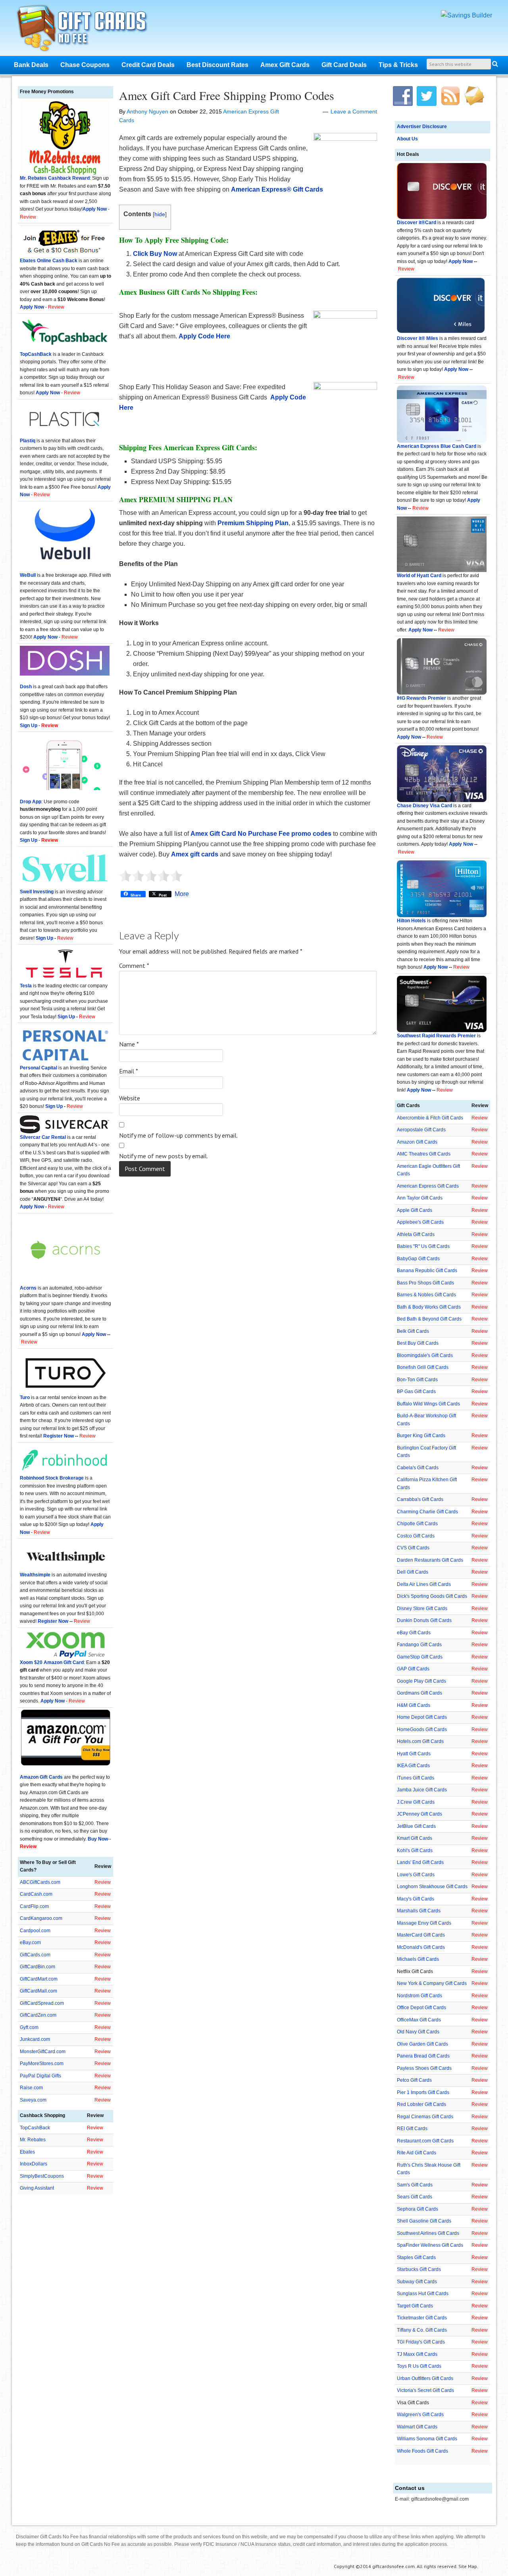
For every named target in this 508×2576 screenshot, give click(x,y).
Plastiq (28, 441)
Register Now (59, 1436)
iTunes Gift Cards (416, 1778)
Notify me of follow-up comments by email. (178, 1135)
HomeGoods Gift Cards (422, 1729)
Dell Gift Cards (413, 1572)
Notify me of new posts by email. (164, 1156)
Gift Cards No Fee (92, 30)
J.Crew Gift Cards (416, 1802)
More (182, 894)
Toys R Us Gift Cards (419, 2366)
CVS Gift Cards (413, 1548)
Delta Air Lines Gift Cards (424, 1584)
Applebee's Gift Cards (420, 1222)
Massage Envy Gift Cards (424, 1923)
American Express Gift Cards (428, 1186)
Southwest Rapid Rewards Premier (436, 1036)
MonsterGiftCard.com (43, 2052)
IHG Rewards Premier (421, 698)
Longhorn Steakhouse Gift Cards (432, 1887)
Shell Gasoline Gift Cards (424, 2221)
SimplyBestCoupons (42, 2176)
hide (160, 214)
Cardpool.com (35, 1931)
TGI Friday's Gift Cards (421, 2342)
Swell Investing (37, 892)
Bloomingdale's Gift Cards (425, 1355)
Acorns (28, 1288)
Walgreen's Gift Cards (420, 2415)
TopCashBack (36, 354)
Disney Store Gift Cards (422, 1609)
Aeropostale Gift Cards (421, 1130)
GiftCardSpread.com (42, 2003)
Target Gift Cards (415, 2306)
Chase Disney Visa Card (424, 806)
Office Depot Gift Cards (421, 2008)
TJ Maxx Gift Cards (417, 2354)
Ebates (27, 2152)
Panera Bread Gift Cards (423, 2056)
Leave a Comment (354, 111)
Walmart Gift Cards (417, 2427)
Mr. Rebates (33, 2140)
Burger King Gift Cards (421, 1436)
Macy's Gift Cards (416, 1899)
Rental (58, 1137)
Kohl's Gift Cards (415, 1850)
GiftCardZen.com (38, 2015)
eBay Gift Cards (414, 1633)
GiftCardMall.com (38, 1991)
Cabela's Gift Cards (418, 1468)
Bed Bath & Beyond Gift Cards (429, 1319)
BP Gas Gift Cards (416, 1392)
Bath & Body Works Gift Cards (429, 1307)
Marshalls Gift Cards (419, 1911)
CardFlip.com (34, 1906)
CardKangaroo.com (41, 1918)
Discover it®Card (417, 223)
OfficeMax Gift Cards (419, 2020)
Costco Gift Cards (416, 1536)
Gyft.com (29, 2027)
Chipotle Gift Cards (417, 1524)
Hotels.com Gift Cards (420, 1741)
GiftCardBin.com (38, 1967)
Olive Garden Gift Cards (422, 2044)
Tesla (26, 986)
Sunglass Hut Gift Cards (423, 2294)
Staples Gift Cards (416, 2257)
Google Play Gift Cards (421, 1681)
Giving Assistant (37, 2188)
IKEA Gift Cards (413, 1766)
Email (129, 1071)
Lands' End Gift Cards (420, 1862)
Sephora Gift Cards (418, 2209)
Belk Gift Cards (413, 1331)
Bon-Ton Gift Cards (417, 1380)
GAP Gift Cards (413, 1669)
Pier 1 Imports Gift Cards (423, 2092)
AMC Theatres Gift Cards (424, 1154)
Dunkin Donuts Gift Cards (424, 1620)
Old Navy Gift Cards (418, 2032)
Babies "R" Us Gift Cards (423, 1246)
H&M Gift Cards (414, 1705)
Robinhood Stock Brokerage (52, 1478)
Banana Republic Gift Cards (427, 1271)
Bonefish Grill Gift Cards (423, 1367)
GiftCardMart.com (39, 1979)
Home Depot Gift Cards (422, 1717)
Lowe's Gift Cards (416, 1875)
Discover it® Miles (418, 338)
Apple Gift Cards (415, 1210)
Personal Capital (38, 1068)
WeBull (28, 575)
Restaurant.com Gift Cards (425, 2141)
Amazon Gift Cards (417, 1142)
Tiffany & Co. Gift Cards (422, 2330)
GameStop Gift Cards (420, 1657)
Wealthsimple (35, 1575)
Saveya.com (33, 2100)
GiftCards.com (35, 1955)
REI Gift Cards (412, 2129)
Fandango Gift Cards (419, 1645)
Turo (25, 1397)
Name (129, 1044)
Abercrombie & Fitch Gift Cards (430, 1118)
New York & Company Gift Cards (432, 1983)
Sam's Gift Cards (415, 2185)
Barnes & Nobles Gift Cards (426, 1295)
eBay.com (30, 1943)
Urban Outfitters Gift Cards (425, 2378)
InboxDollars (34, 2164)
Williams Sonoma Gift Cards (427, 2439)
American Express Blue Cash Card (437, 446)
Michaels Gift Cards (418, 1959)
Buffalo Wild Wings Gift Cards (428, 1404)
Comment (134, 966)
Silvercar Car (35, 1137)
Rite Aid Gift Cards (417, 2153)
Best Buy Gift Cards (418, 1343)
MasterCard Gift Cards (421, 1935)
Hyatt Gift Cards (414, 1754)
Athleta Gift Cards (416, 1234)
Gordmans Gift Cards (419, 1693)
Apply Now (461, 261)
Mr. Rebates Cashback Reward (55, 178)
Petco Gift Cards (414, 2080)
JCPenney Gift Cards (419, 1814)
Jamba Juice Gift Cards (422, 1790)
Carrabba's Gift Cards (420, 1499)
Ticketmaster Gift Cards (422, 2318)
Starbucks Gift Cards (419, 2269)
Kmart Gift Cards (415, 1838)
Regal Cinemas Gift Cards (425, 2117)
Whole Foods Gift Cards (422, 2451)
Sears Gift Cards (415, 2197)
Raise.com (31, 2088)
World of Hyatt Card (419, 576)
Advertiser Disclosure (422, 127)
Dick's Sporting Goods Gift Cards (432, 1596)
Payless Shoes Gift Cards (424, 2068)
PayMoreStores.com (42, 2063)
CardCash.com (36, 1894)
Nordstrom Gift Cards (419, 1996)
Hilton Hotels (411, 921)
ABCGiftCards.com (40, 1882)
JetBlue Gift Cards (416, 1826)
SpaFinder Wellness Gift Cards (430, 2245)
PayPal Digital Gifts (40, 2076)
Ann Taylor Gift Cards (420, 1198)
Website (130, 1098)
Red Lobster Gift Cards (421, 2104)
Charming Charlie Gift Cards (427, 1512)
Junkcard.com (35, 2039)
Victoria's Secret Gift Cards (425, 2390)
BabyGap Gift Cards (418, 1259)
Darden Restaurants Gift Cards (430, 1560)
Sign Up (44, 938)
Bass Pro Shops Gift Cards (425, 1283)
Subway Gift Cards (417, 2282)
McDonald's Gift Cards (421, 1947)
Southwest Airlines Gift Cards (428, 2233)
